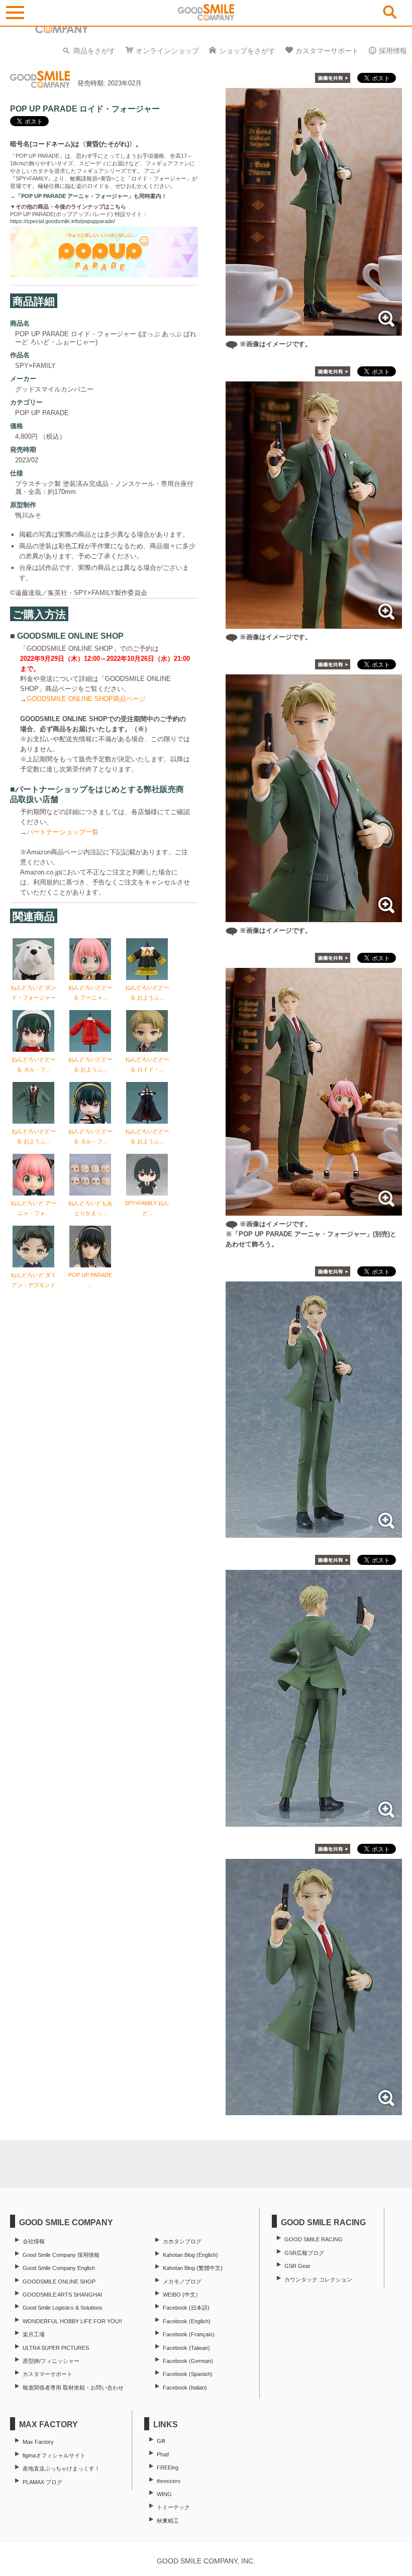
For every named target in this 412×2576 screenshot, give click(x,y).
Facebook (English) (187, 2321)
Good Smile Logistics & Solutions (63, 2308)
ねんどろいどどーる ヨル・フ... (34, 1064)
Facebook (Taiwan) (186, 2348)
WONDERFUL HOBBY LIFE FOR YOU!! (72, 2321)
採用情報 (393, 51)
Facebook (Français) (189, 2334)
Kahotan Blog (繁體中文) (193, 2268)
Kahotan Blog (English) (190, 2255)
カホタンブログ (182, 2241)
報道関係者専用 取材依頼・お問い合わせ (73, 2388)
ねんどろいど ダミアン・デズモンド (33, 1280)
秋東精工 (168, 2521)
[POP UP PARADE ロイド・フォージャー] (314, 1532)
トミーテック (173, 2507)
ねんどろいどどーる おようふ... (147, 993)
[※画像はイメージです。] (314, 330)
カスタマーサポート (327, 51)
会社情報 (34, 2241)
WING (164, 2494)
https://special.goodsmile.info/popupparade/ (63, 221)
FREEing (168, 2467)
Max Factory (38, 2442)
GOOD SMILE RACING (314, 2239)
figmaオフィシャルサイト (54, 2455)
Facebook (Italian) (185, 2388)
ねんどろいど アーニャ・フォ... (33, 1208)
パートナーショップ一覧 (63, 832)
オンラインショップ (167, 51)
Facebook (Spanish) (188, 2374)
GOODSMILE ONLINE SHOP (59, 2282)
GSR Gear (297, 2266)
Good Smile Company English (59, 2268)
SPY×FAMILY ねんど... (147, 1208)
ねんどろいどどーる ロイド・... (147, 1064)
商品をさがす (94, 51)
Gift (161, 2441)
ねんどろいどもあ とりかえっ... (90, 1208)
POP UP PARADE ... (90, 1280)
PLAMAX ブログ (42, 2482)
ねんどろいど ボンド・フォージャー (33, 993)
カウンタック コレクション (318, 2280)
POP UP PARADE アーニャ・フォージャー (75, 196)
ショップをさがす (247, 51)
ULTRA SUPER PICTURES (56, 2348)
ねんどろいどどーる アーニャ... (90, 993)
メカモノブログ (182, 2282)
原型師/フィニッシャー (51, 2361)
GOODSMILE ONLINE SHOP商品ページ (86, 699)
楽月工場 (34, 2334)
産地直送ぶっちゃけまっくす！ (61, 2468)
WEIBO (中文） (182, 2295)
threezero (169, 2481)
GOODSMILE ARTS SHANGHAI (62, 2295)
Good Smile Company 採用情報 (61, 2255)
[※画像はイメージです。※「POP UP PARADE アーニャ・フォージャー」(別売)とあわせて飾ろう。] (314, 1210)
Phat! (163, 2454)
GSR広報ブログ (304, 2253)
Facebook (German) (188, 2361)
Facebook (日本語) (186, 2308)
